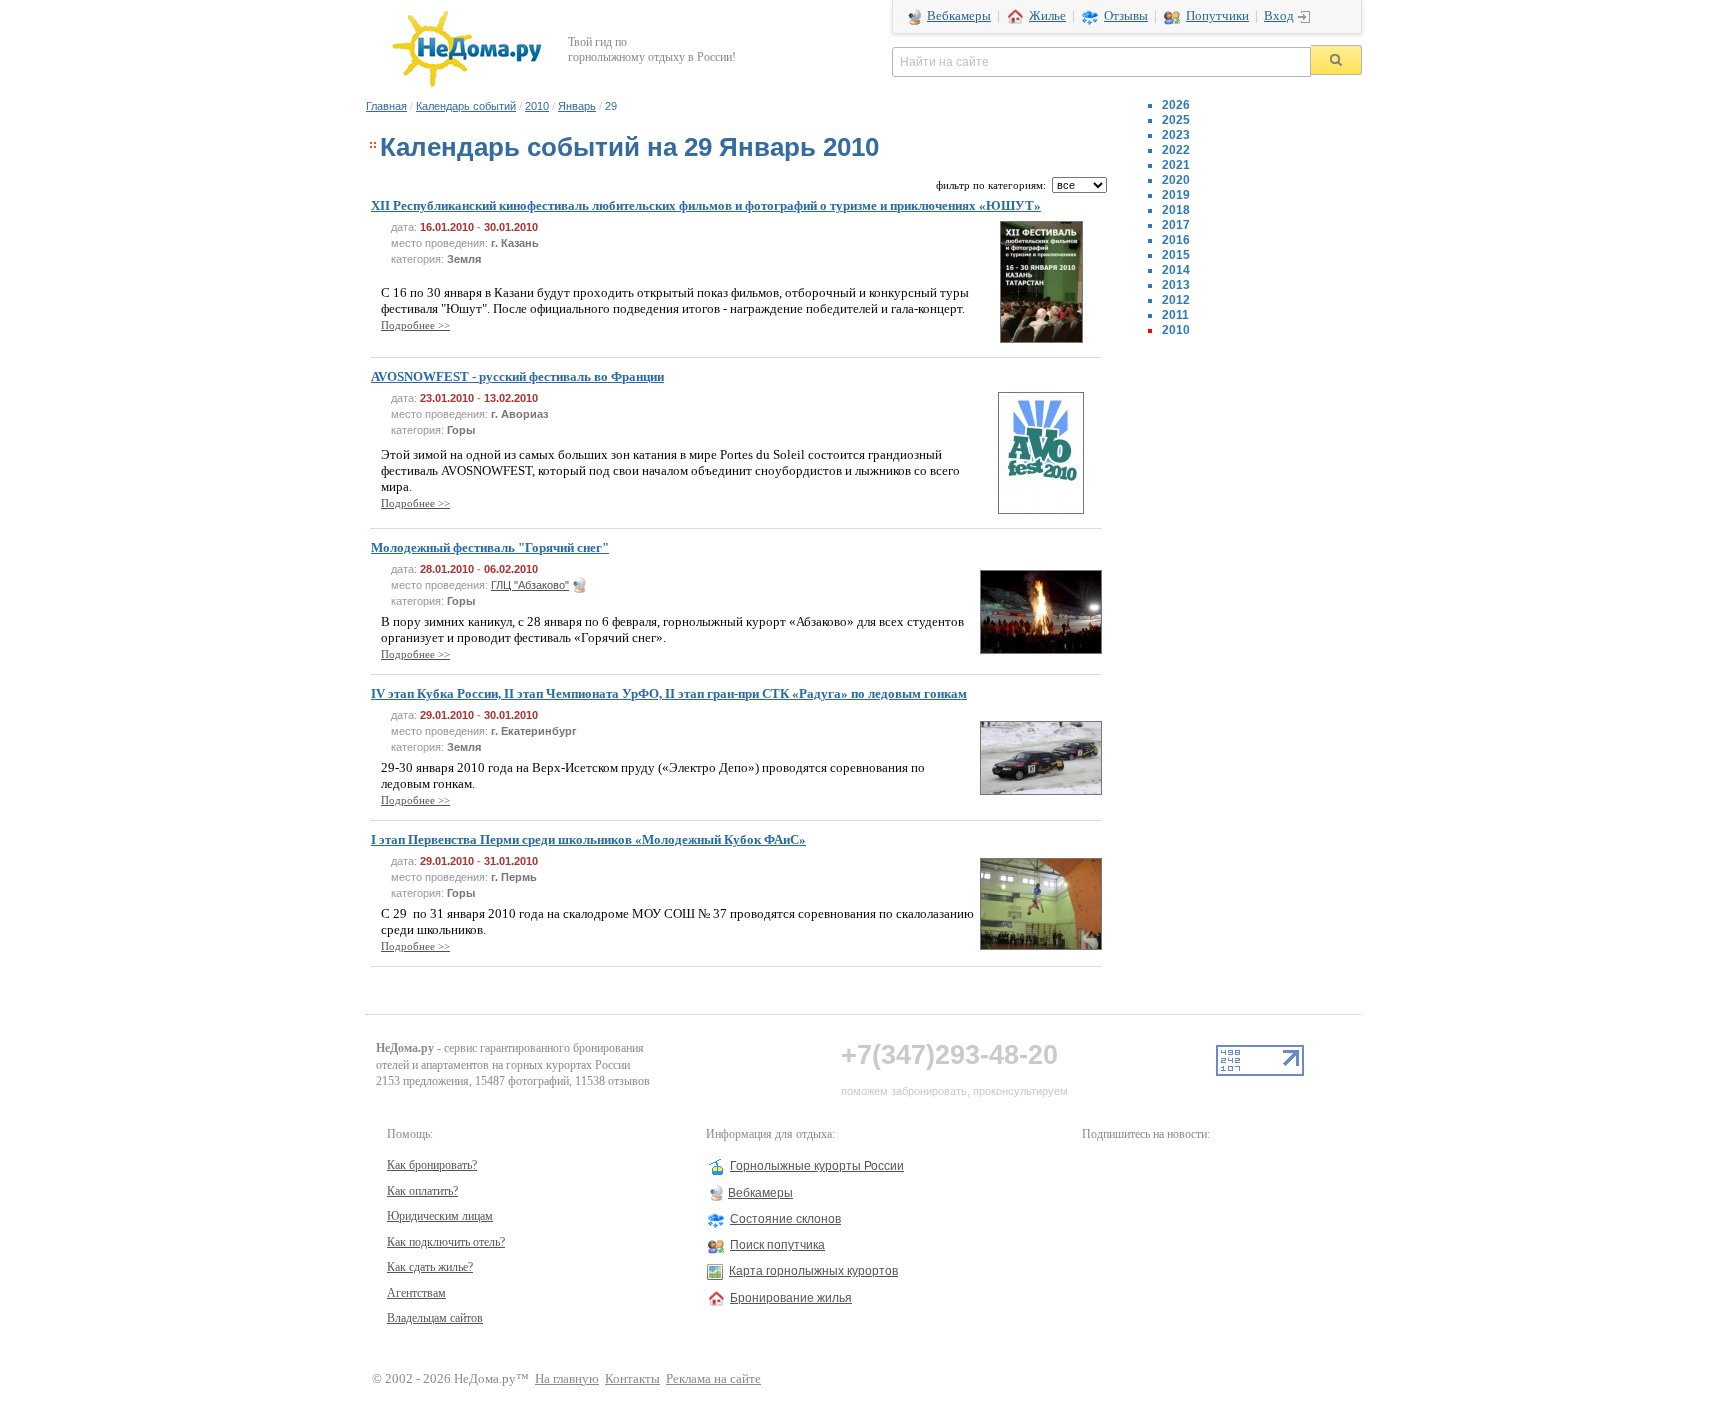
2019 (1176, 195)
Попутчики (1217, 16)
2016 (1176, 240)
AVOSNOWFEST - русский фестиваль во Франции (517, 376)
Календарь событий (466, 106)
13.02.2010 (511, 398)
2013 (1176, 285)
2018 (1176, 210)
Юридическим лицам (440, 1216)
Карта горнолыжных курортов (813, 1271)
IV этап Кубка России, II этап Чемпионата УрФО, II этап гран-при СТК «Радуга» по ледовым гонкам (669, 693)
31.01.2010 (511, 861)
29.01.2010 (447, 715)
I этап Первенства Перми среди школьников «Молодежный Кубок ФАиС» (588, 839)
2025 (1176, 120)
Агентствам (416, 1293)
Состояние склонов (785, 1219)
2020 (1176, 180)
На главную (567, 1379)
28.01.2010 (447, 569)
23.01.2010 (447, 398)
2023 (1176, 135)
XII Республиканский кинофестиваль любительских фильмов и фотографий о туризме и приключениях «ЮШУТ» (706, 205)
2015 (1176, 255)
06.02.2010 (511, 569)
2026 (1176, 105)
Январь (577, 106)
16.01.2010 (447, 227)
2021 (1176, 165)
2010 (537, 106)
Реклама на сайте (713, 1379)
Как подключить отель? (446, 1242)
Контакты (632, 1379)
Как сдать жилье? (430, 1267)
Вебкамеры (959, 16)
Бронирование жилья (791, 1298)
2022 (1176, 150)
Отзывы (1126, 16)
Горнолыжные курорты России (817, 1166)
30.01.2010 (511, 227)
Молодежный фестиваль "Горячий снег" (490, 547)
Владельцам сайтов (435, 1318)
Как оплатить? (422, 1191)
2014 (1176, 270)
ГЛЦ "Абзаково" (530, 585)
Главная (386, 106)
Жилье (1047, 16)
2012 (1176, 300)
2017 (1176, 225)
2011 (1175, 315)
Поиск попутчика (777, 1245)
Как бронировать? (432, 1165)
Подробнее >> (415, 325)
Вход (1279, 16)
